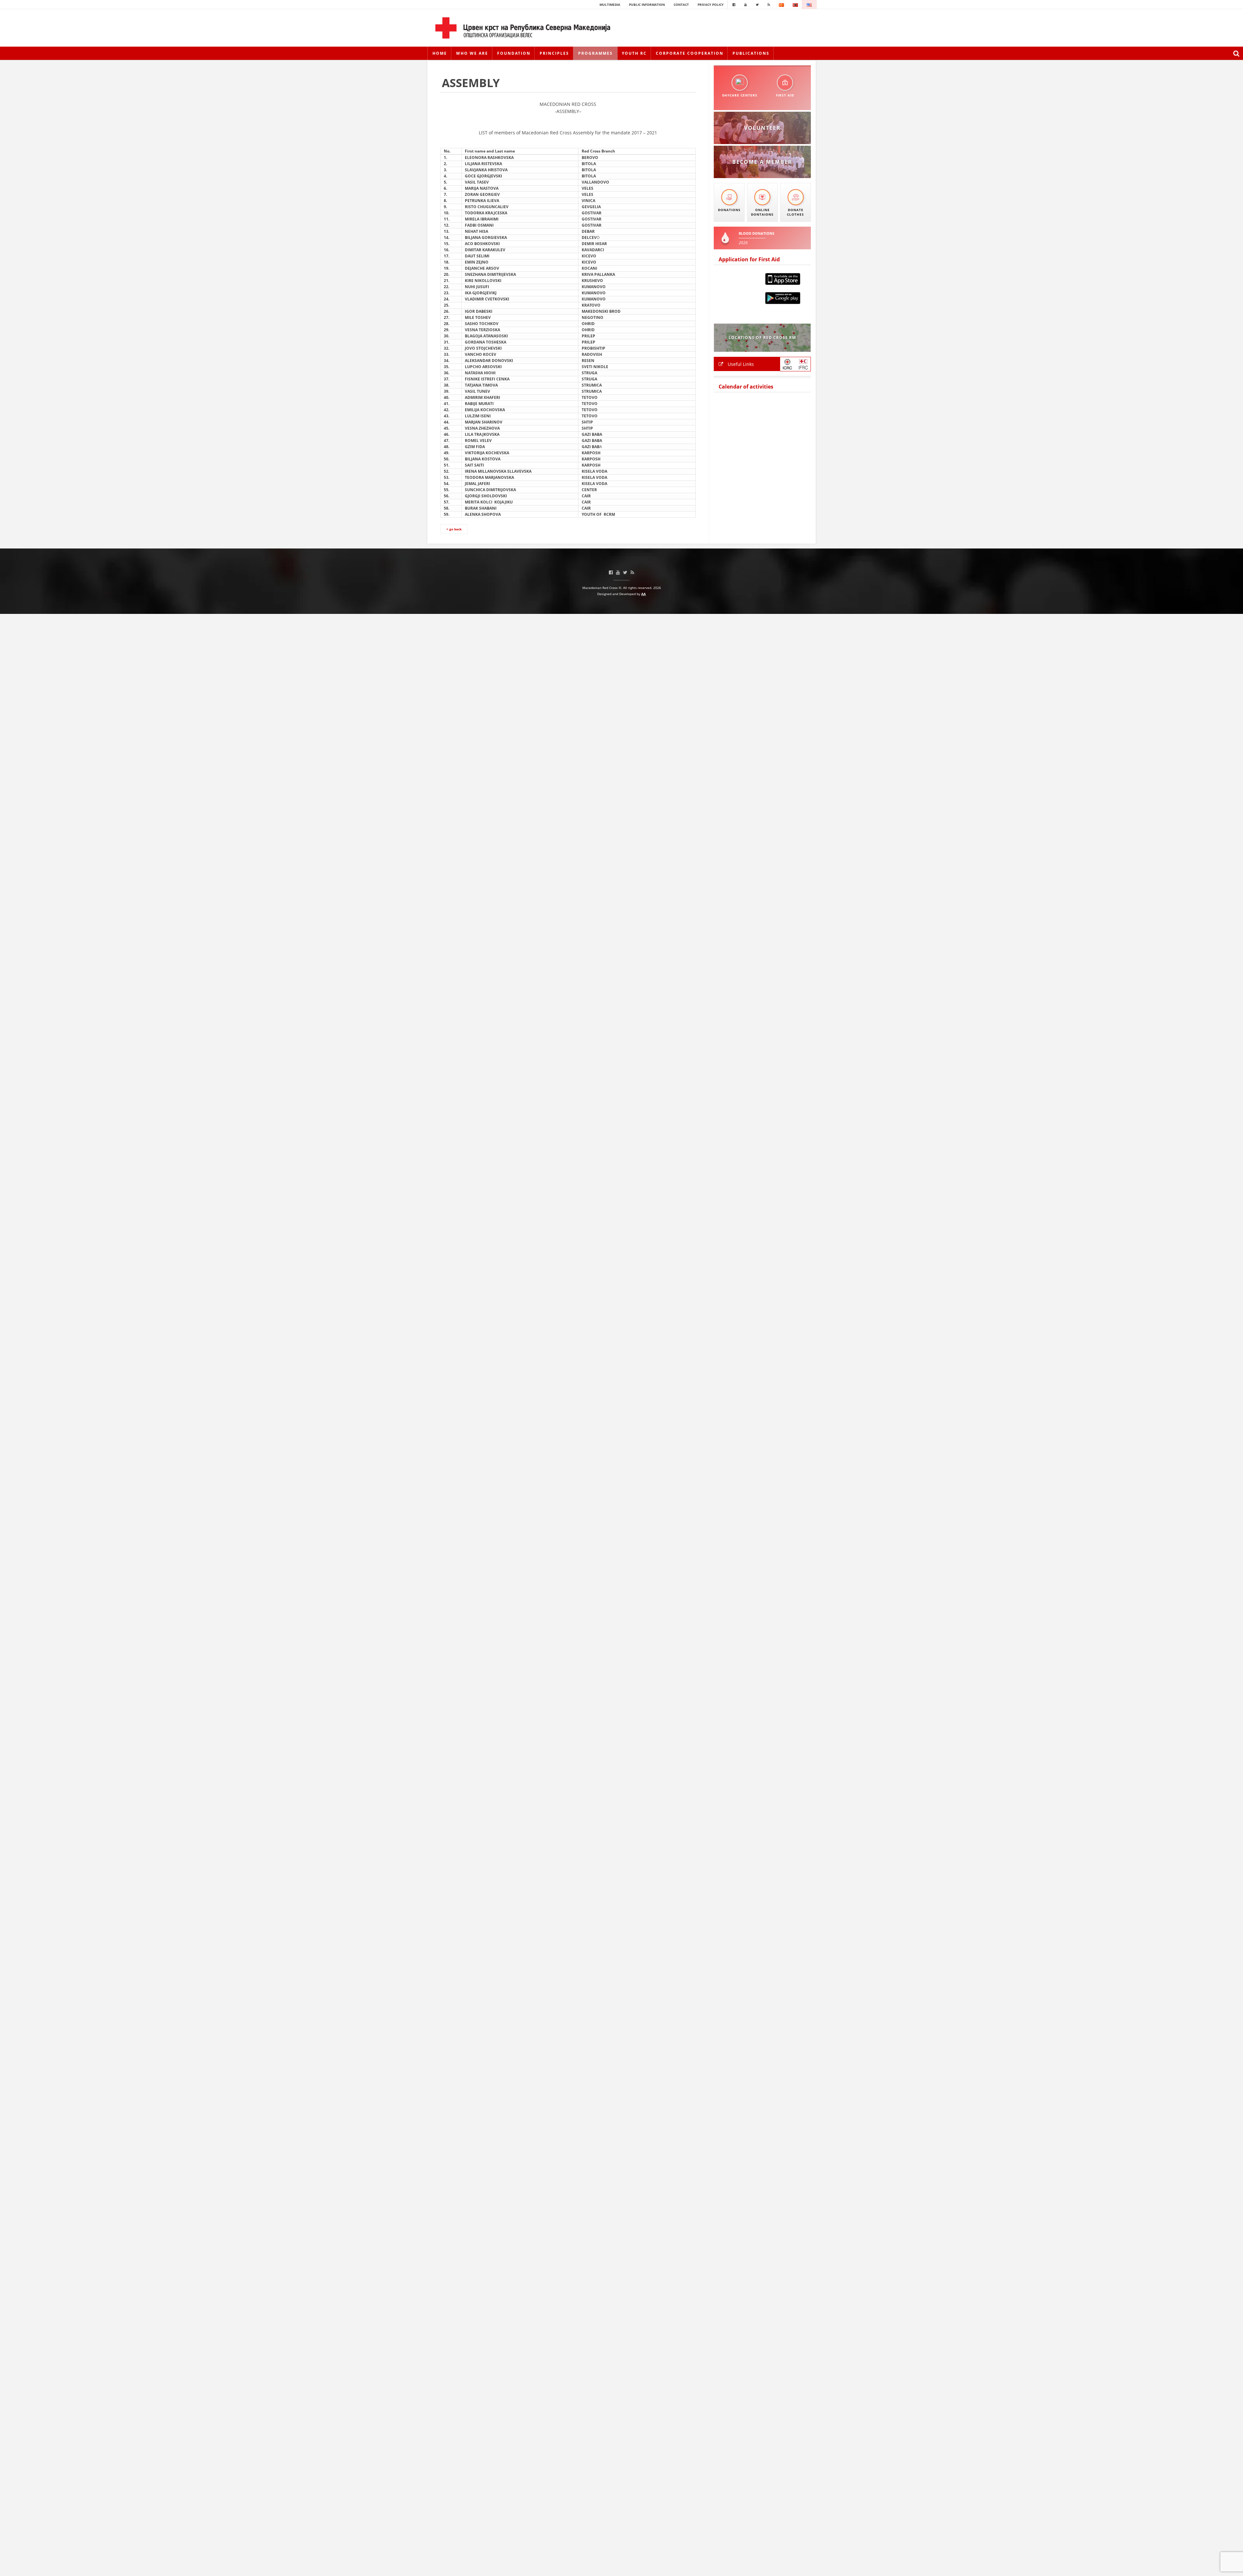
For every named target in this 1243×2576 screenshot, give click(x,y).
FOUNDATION (514, 53)
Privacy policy (711, 5)
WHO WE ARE (472, 53)
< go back (454, 529)
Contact (681, 5)
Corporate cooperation (690, 53)
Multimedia (610, 5)
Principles (554, 53)
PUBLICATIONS (751, 53)
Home (440, 53)
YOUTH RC (634, 53)
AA (644, 594)
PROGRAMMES (595, 53)
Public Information (647, 5)
